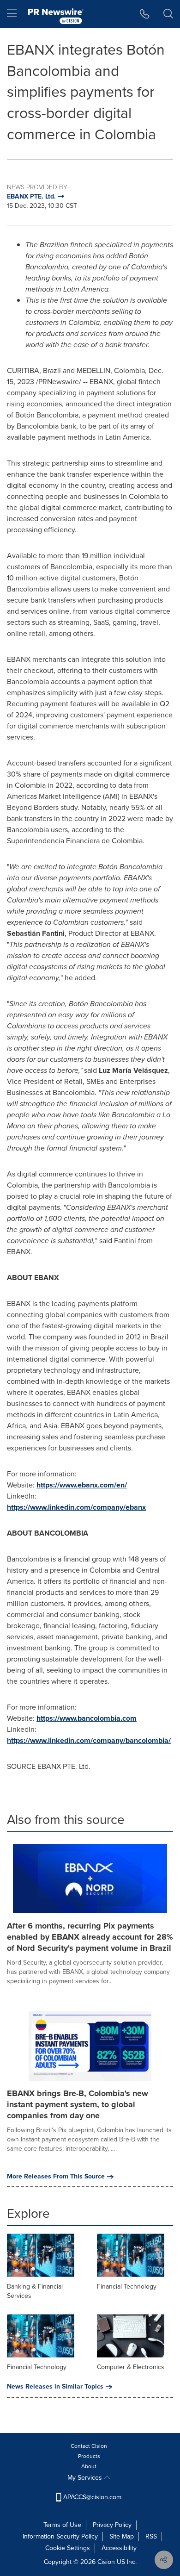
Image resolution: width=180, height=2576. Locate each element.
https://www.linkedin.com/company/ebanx (76, 1507)
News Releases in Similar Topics (55, 2387)
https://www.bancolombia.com (87, 1718)
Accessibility (119, 2548)
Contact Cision (89, 2446)
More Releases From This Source (56, 2177)
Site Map (122, 2536)
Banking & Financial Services (35, 2291)
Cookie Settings (68, 2548)
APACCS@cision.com (92, 2497)
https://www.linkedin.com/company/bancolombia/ (89, 1740)
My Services (86, 2478)
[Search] (168, 14)
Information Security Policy (60, 2536)
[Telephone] (145, 14)
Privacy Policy (112, 2525)
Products (89, 2456)
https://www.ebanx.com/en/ (82, 1485)
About (89, 2466)
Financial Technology (127, 2287)
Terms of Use (62, 2525)
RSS (151, 2536)
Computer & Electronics (131, 2367)
